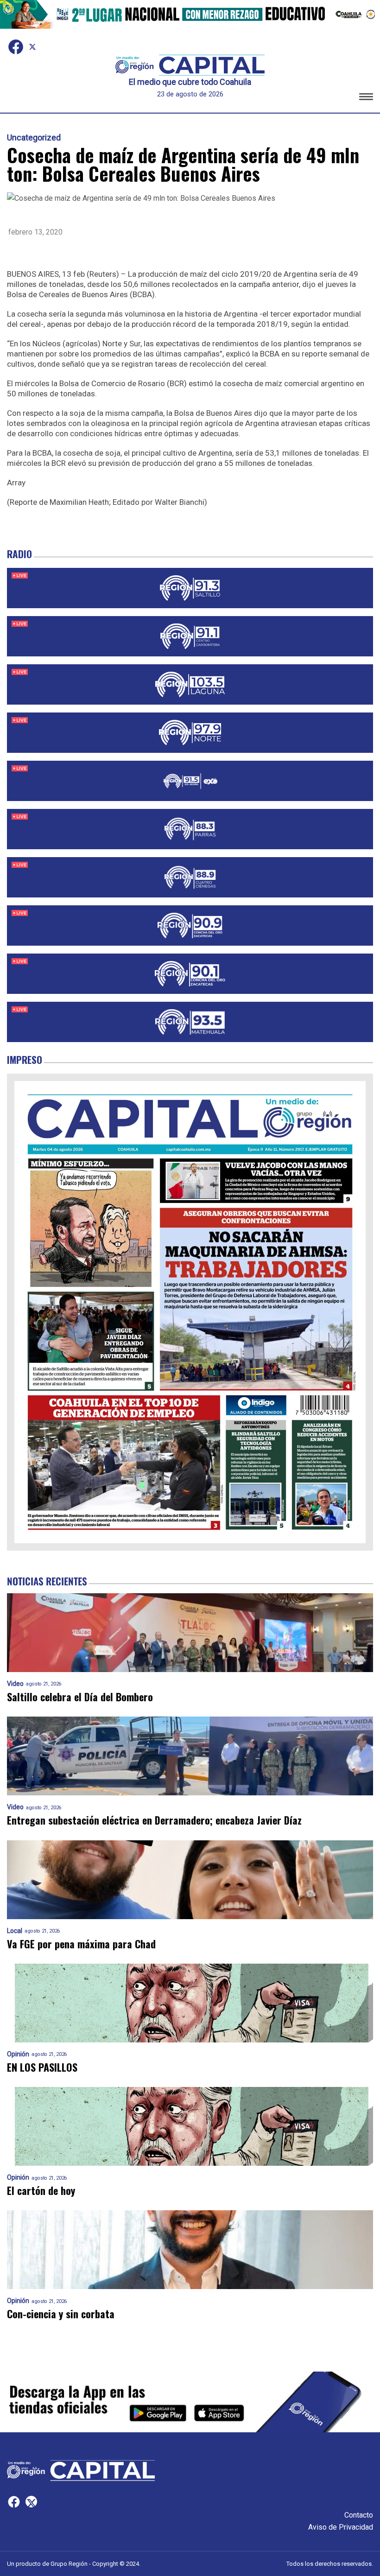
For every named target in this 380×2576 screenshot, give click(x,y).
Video (15, 1684)
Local (15, 1931)
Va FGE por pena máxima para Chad (81, 1944)
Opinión (18, 2054)
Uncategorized (34, 138)
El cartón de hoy (41, 2191)
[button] (366, 98)
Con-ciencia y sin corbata (61, 2314)
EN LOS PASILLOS (42, 2067)
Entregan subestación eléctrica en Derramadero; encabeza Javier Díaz (154, 1820)
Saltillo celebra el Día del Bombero (80, 1697)
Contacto (359, 2515)
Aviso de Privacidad (341, 2527)
